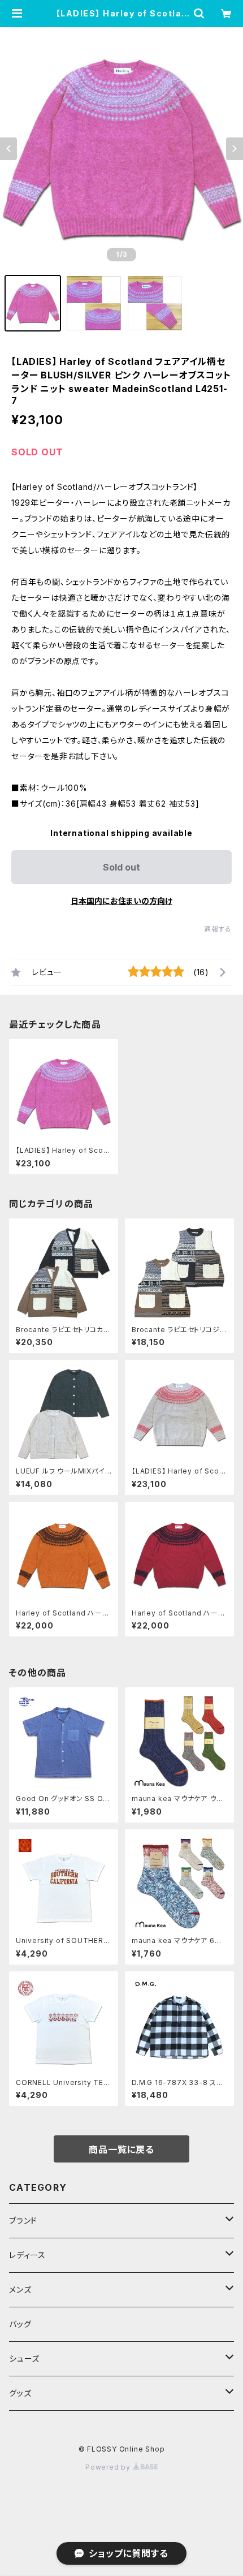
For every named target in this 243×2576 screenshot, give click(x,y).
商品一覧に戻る (121, 2149)
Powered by (109, 2467)
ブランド (23, 2220)
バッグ (20, 2324)
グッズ (20, 2393)
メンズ (20, 2289)
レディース (27, 2255)
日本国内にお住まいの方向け (121, 901)
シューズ (24, 2359)
